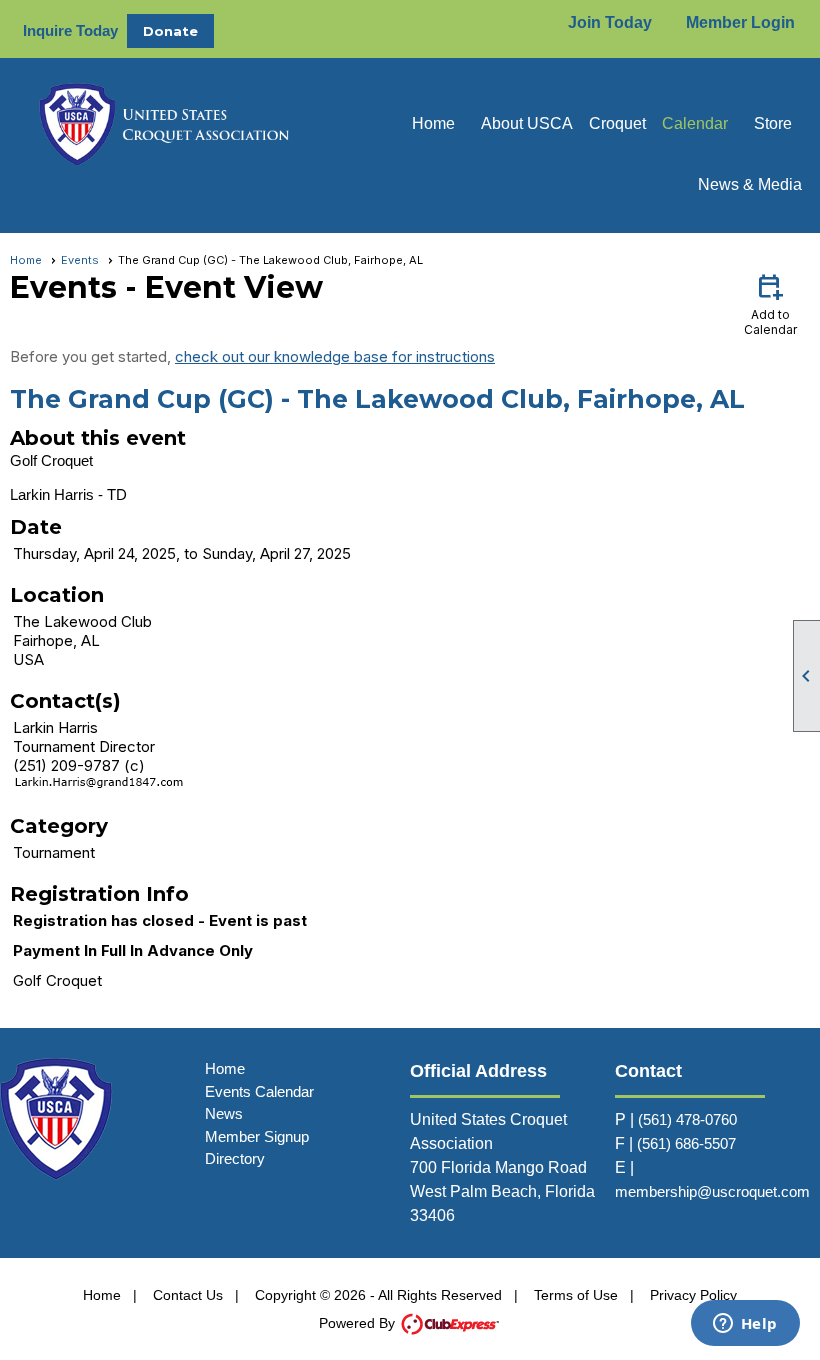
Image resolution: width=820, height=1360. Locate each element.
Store (773, 123)
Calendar (695, 123)
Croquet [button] (617, 123)
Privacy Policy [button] (693, 1295)
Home (433, 123)
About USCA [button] (527, 123)
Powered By (359, 1323)
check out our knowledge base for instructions (335, 356)
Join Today (610, 22)
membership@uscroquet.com (712, 1191)
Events (80, 260)
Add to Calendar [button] (770, 303)
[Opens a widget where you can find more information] (745, 1325)
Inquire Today (70, 30)
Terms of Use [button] (576, 1295)
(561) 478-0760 (687, 1119)
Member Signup (257, 1136)
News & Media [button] (750, 184)
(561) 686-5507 (686, 1143)
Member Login (740, 22)
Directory (235, 1158)
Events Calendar (259, 1091)
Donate (170, 31)
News (224, 1113)
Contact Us (188, 1295)
